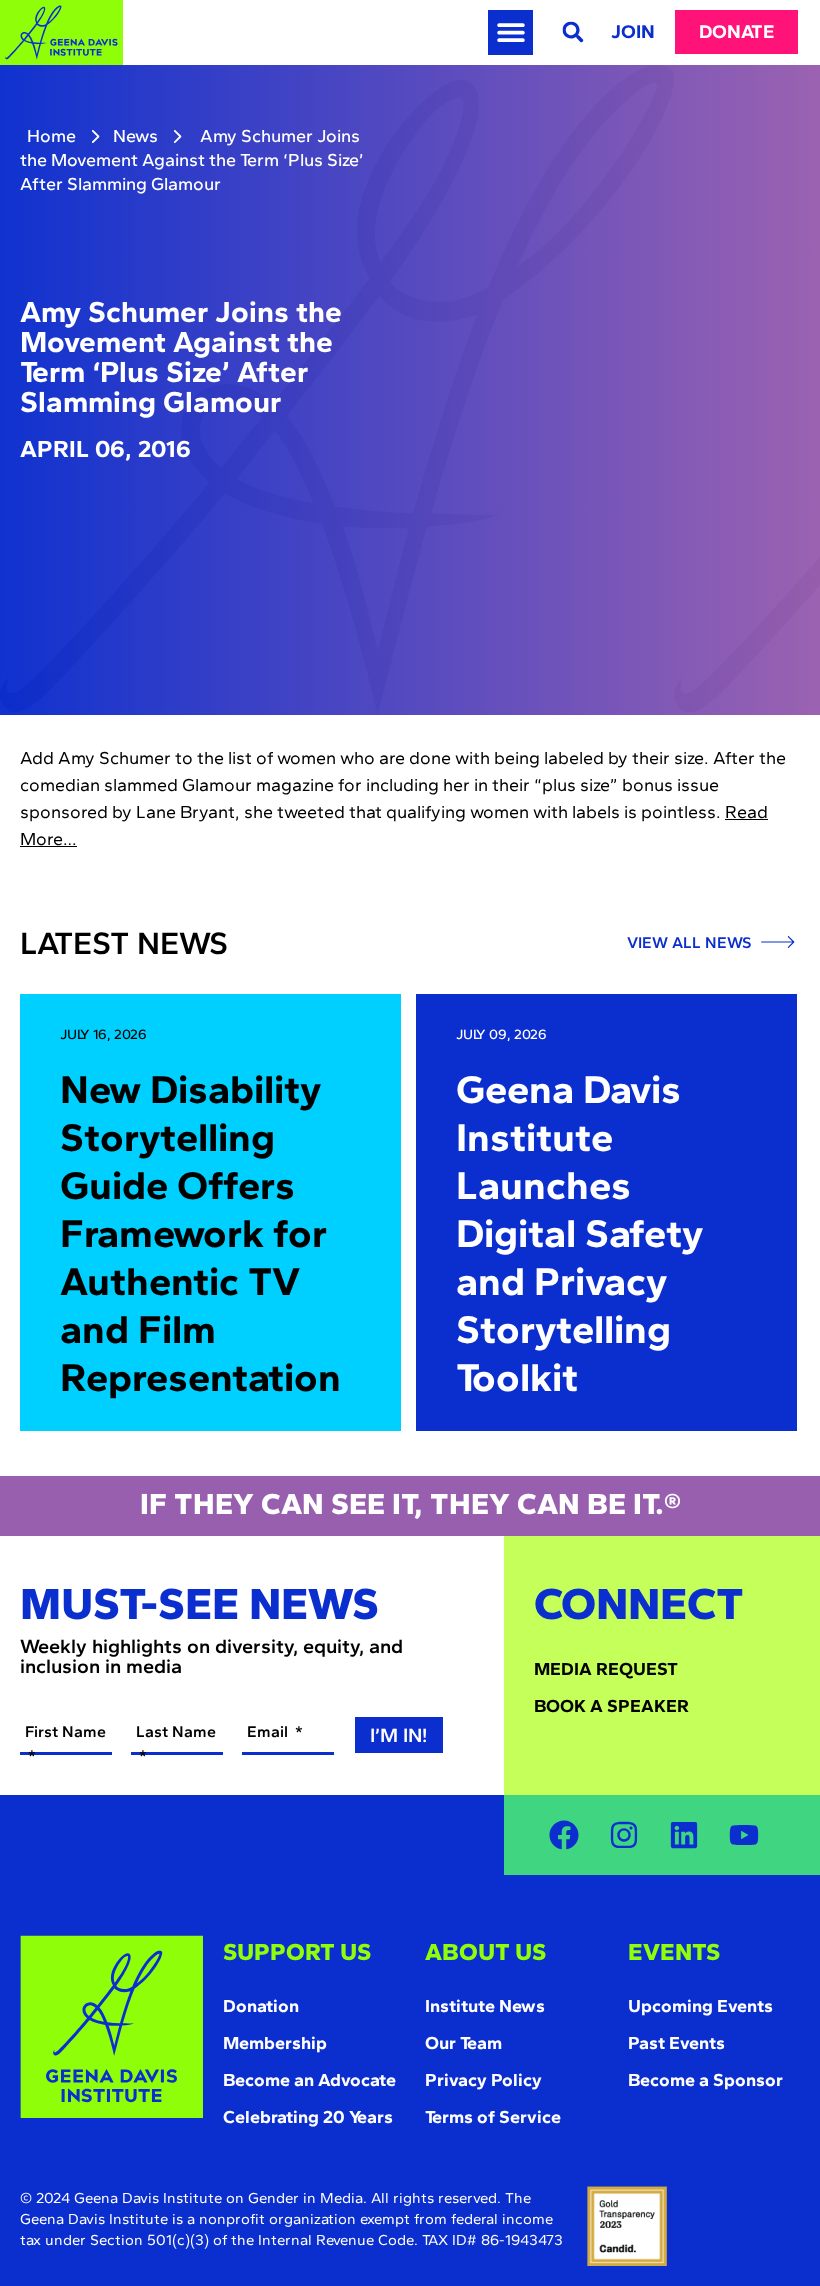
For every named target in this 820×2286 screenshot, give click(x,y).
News (135, 136)
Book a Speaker (611, 1706)
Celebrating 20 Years (308, 2117)
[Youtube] (744, 1835)
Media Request (606, 1669)
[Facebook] (564, 1835)
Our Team (463, 2043)
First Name (65, 1731)
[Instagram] (624, 1835)
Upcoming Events (700, 2006)
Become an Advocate (309, 2080)
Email (269, 1731)
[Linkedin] (684, 1835)
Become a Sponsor (705, 2080)
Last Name (176, 1731)
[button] (510, 32)
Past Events (676, 2043)
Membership (275, 2043)
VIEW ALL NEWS (691, 943)
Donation (261, 2006)
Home (51, 136)
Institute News (485, 2006)
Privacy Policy (483, 2080)
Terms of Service (493, 2117)
